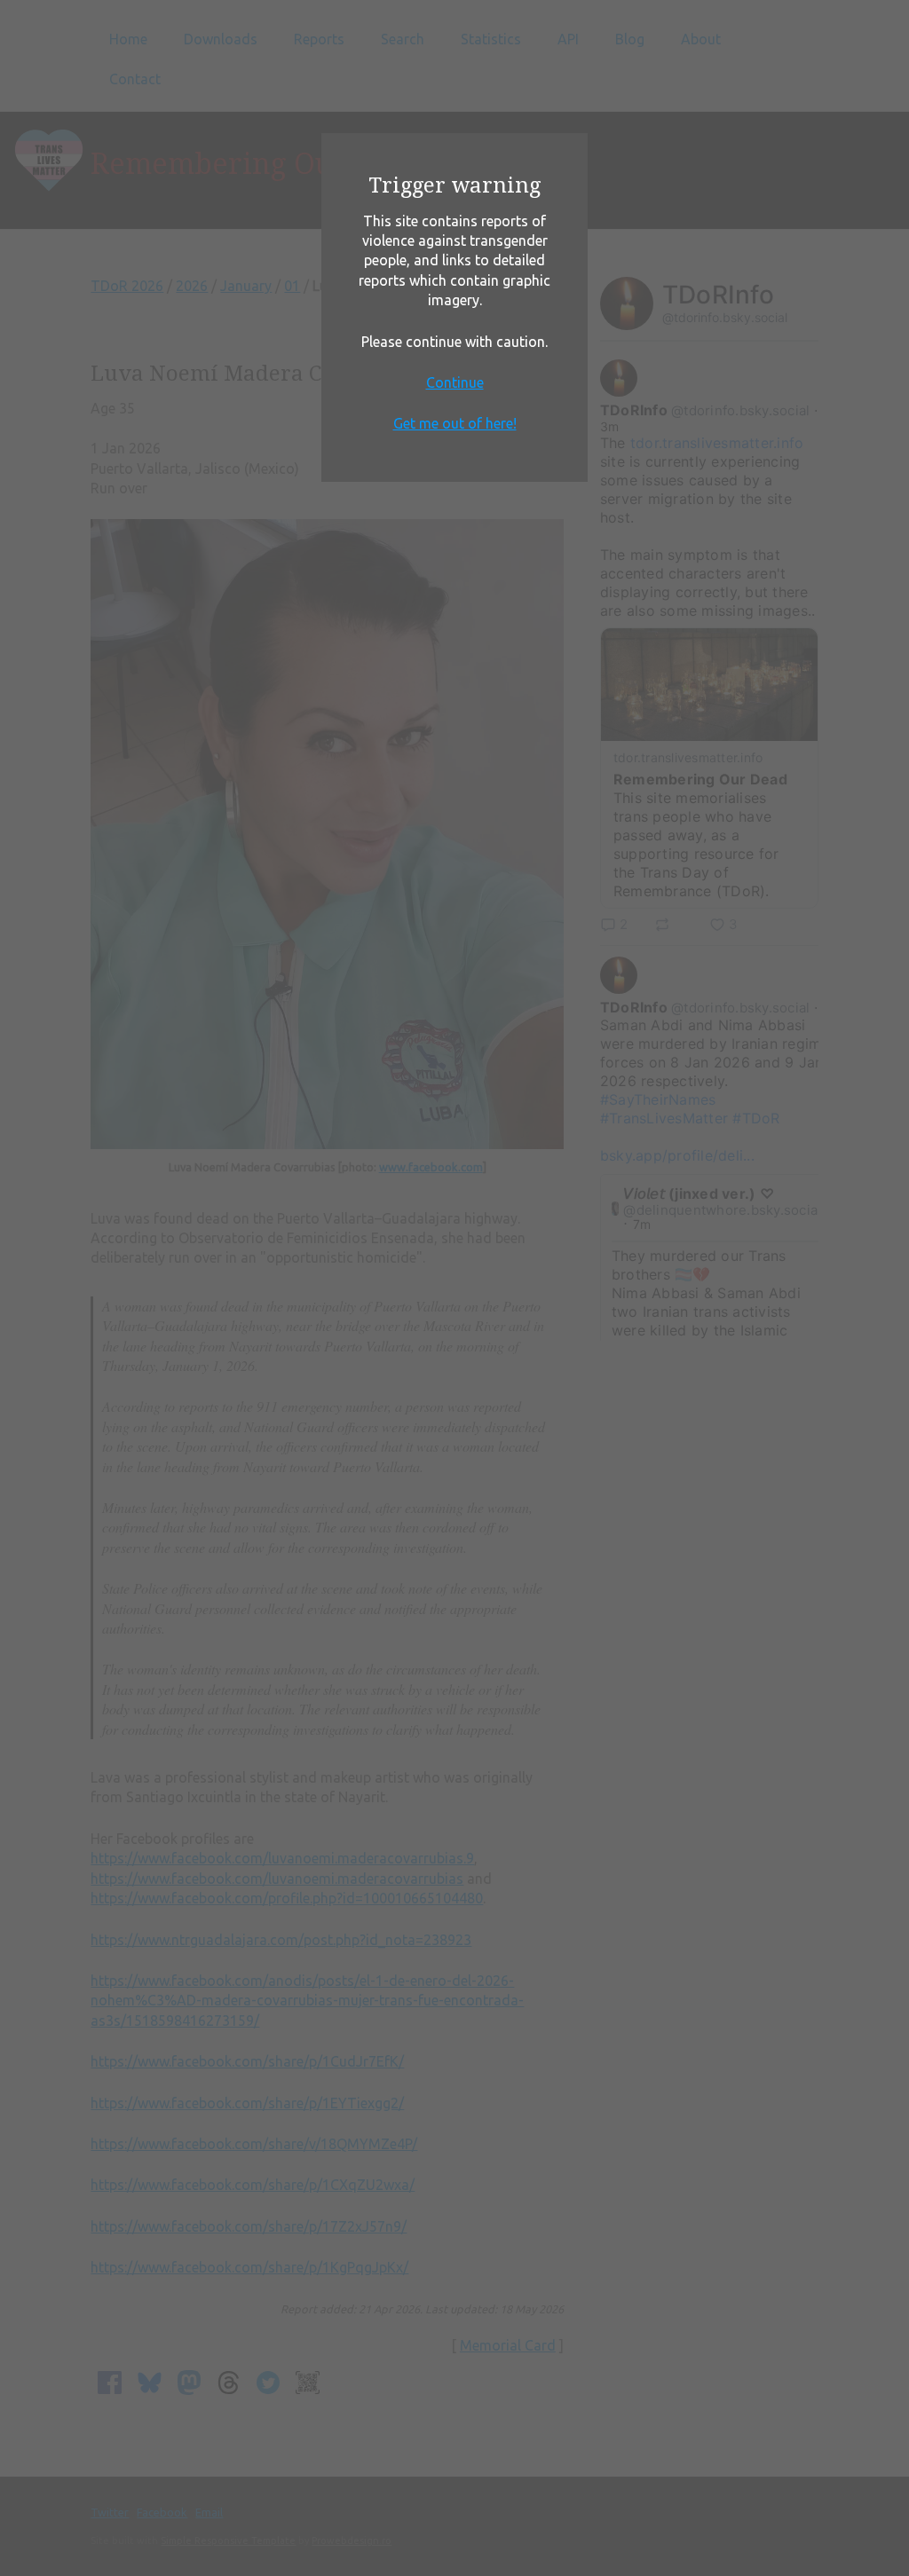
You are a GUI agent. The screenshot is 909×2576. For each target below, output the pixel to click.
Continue (455, 382)
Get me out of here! (455, 423)
